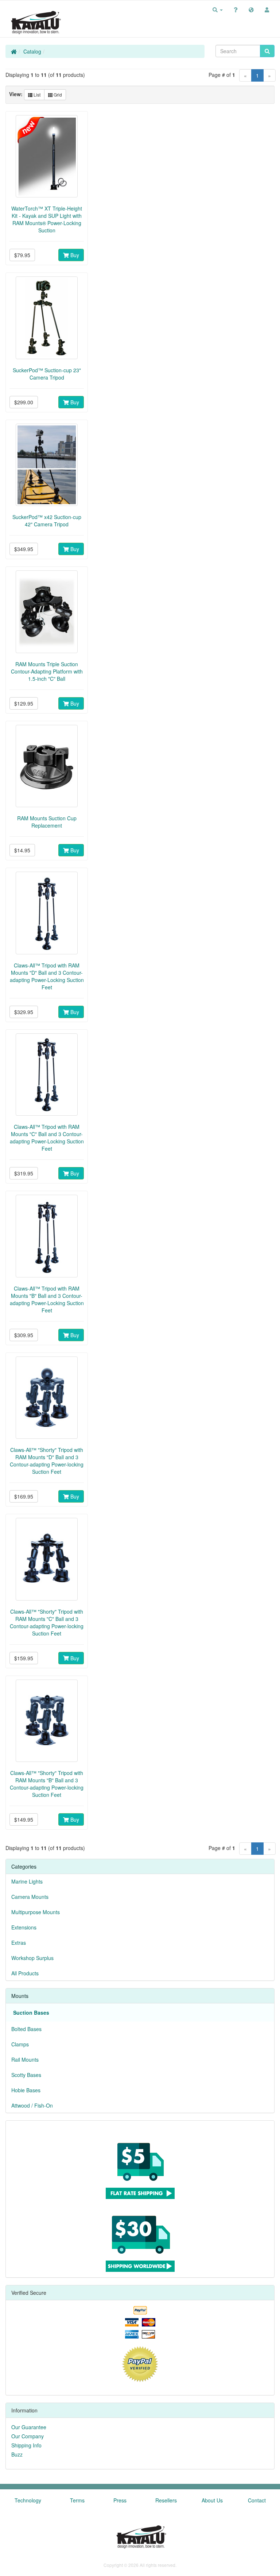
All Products (25, 1973)
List (36, 95)
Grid (57, 95)
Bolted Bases (26, 2029)
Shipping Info (26, 2445)
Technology (28, 2500)
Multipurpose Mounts (36, 1912)
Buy (74, 255)
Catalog (32, 51)
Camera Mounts (30, 1897)
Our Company (28, 2436)
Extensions (24, 1927)
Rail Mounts (25, 2059)
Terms (77, 2500)
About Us (212, 2500)
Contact (257, 2500)
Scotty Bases (26, 2075)
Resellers (166, 2500)
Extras (19, 1943)
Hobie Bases (26, 2090)
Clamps (20, 2044)
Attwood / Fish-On (32, 2105)
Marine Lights (27, 1881)
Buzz (17, 2454)
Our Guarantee (29, 2427)
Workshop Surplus (32, 1958)
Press (120, 2500)
